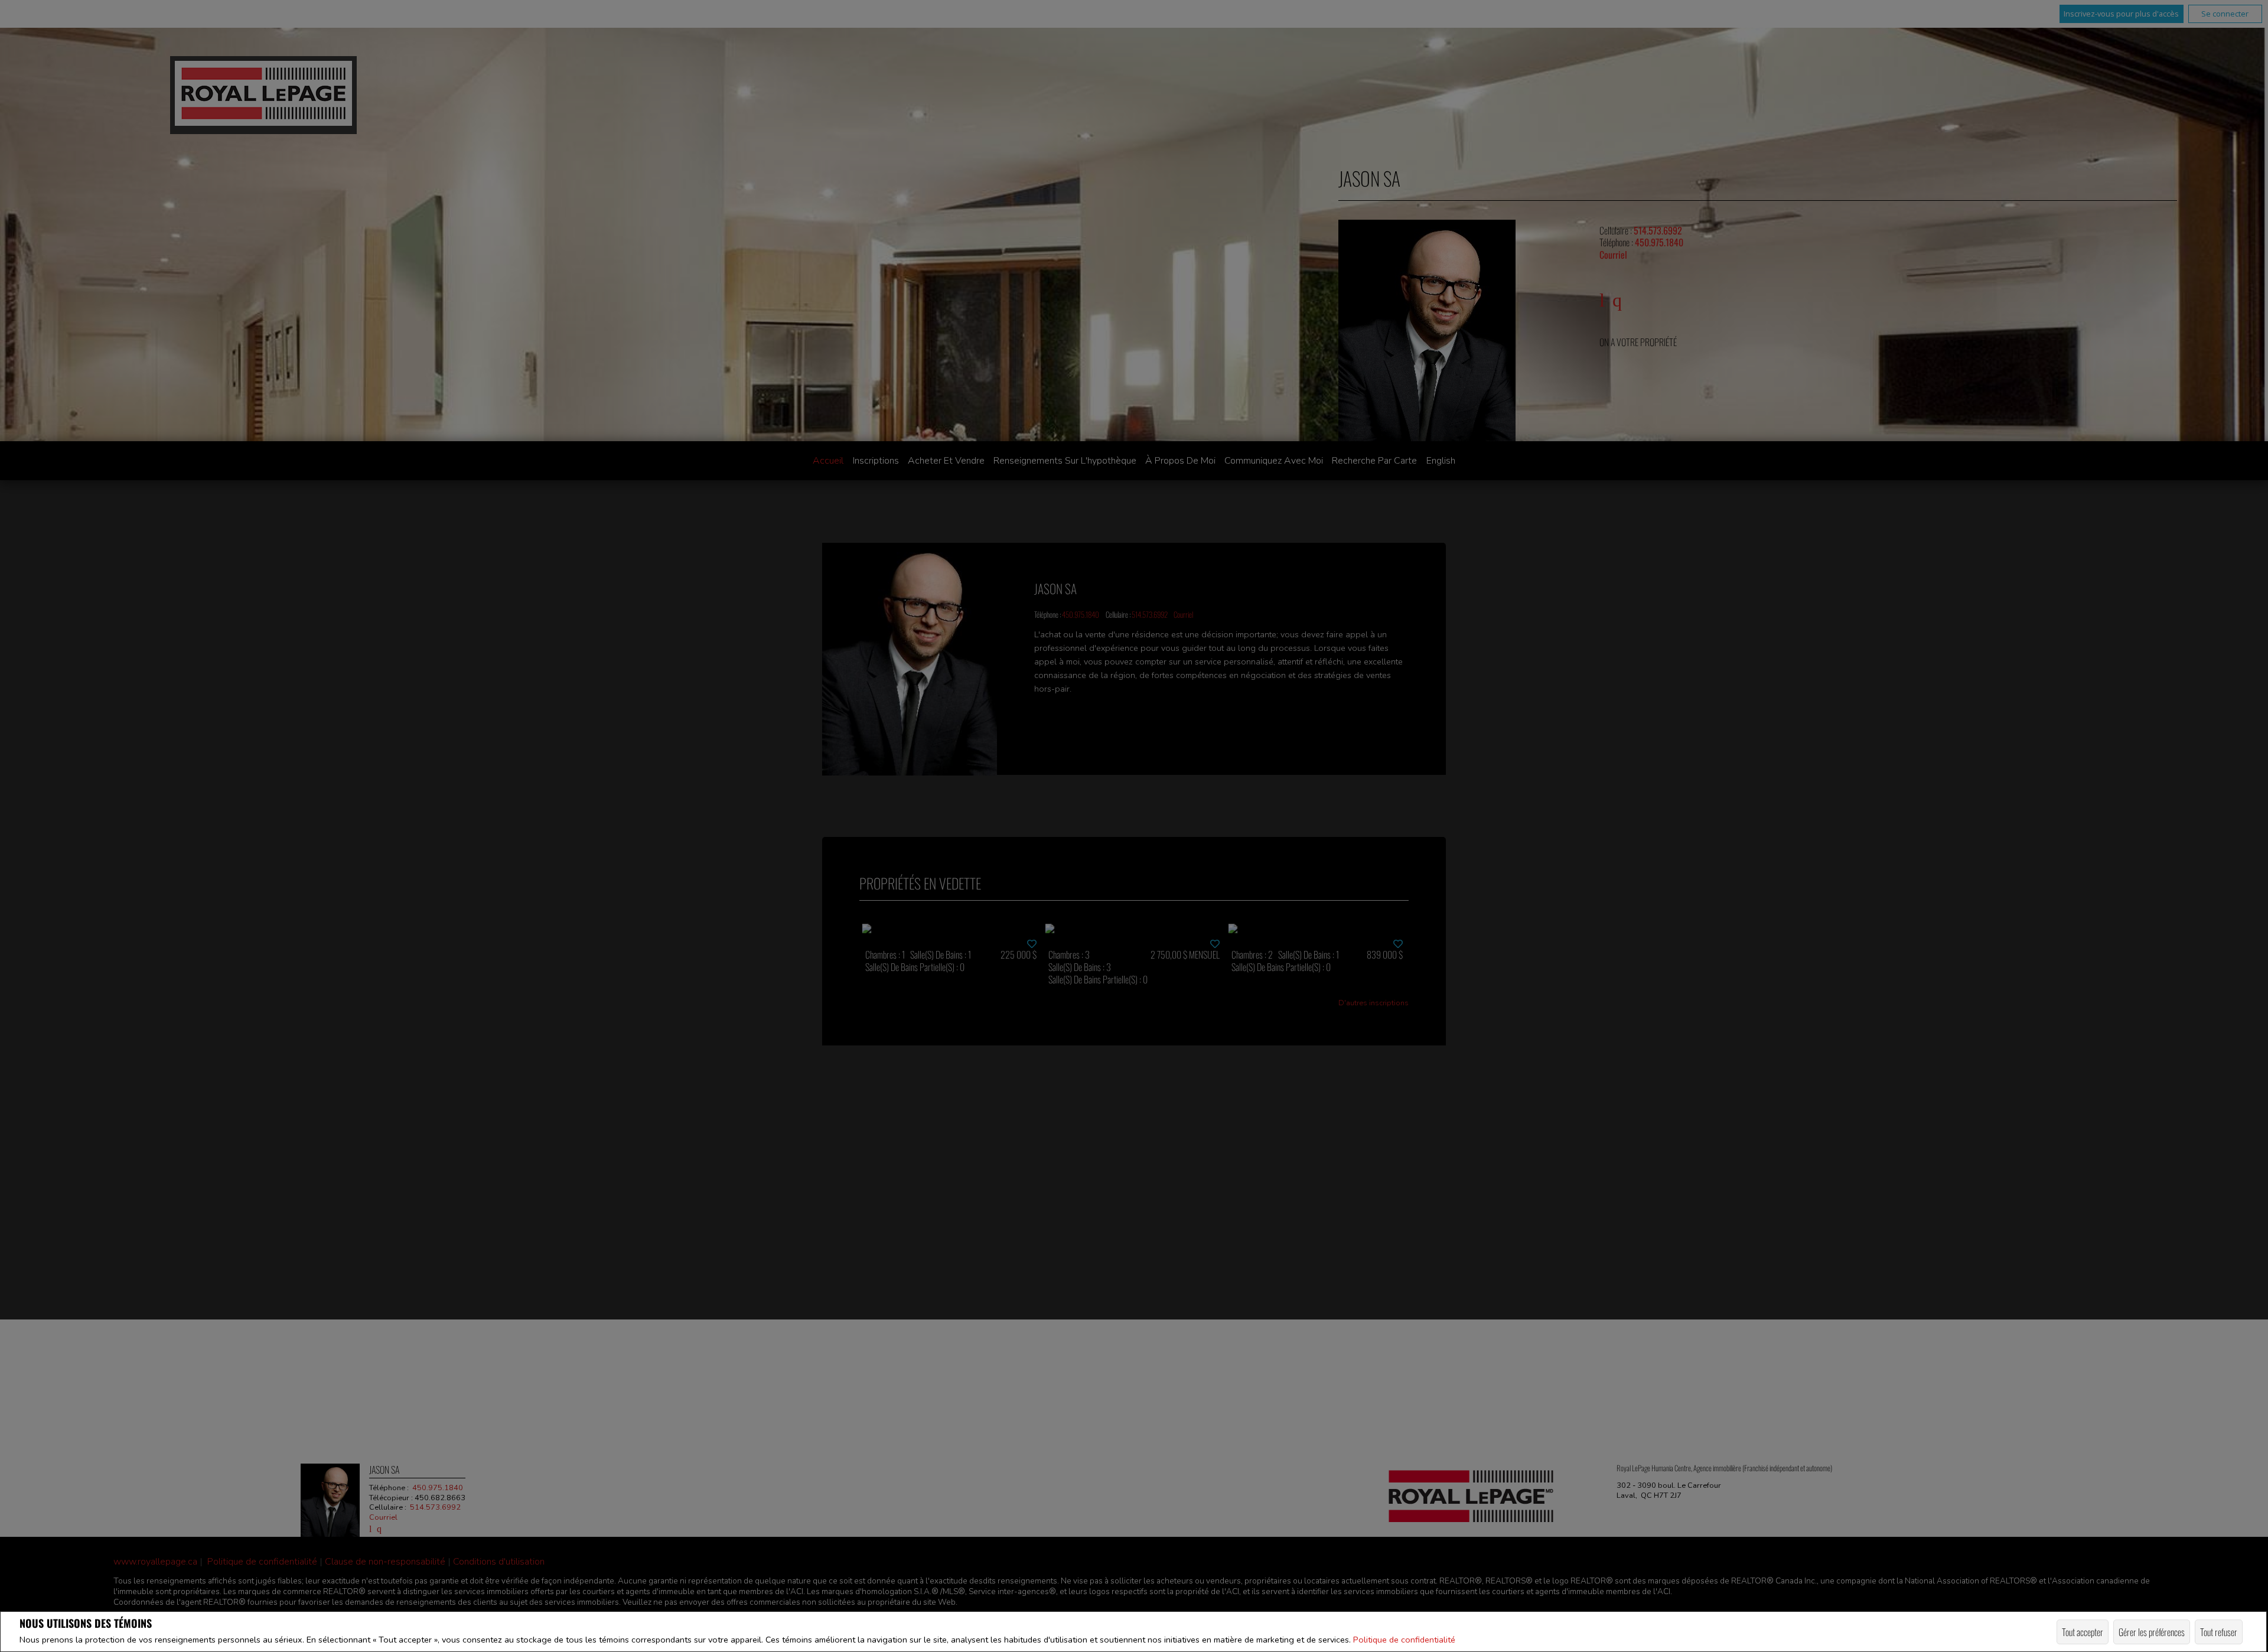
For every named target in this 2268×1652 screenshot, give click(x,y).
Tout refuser (2219, 1632)
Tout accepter (2083, 1632)
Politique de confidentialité (1404, 1640)
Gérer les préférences (2152, 1632)
